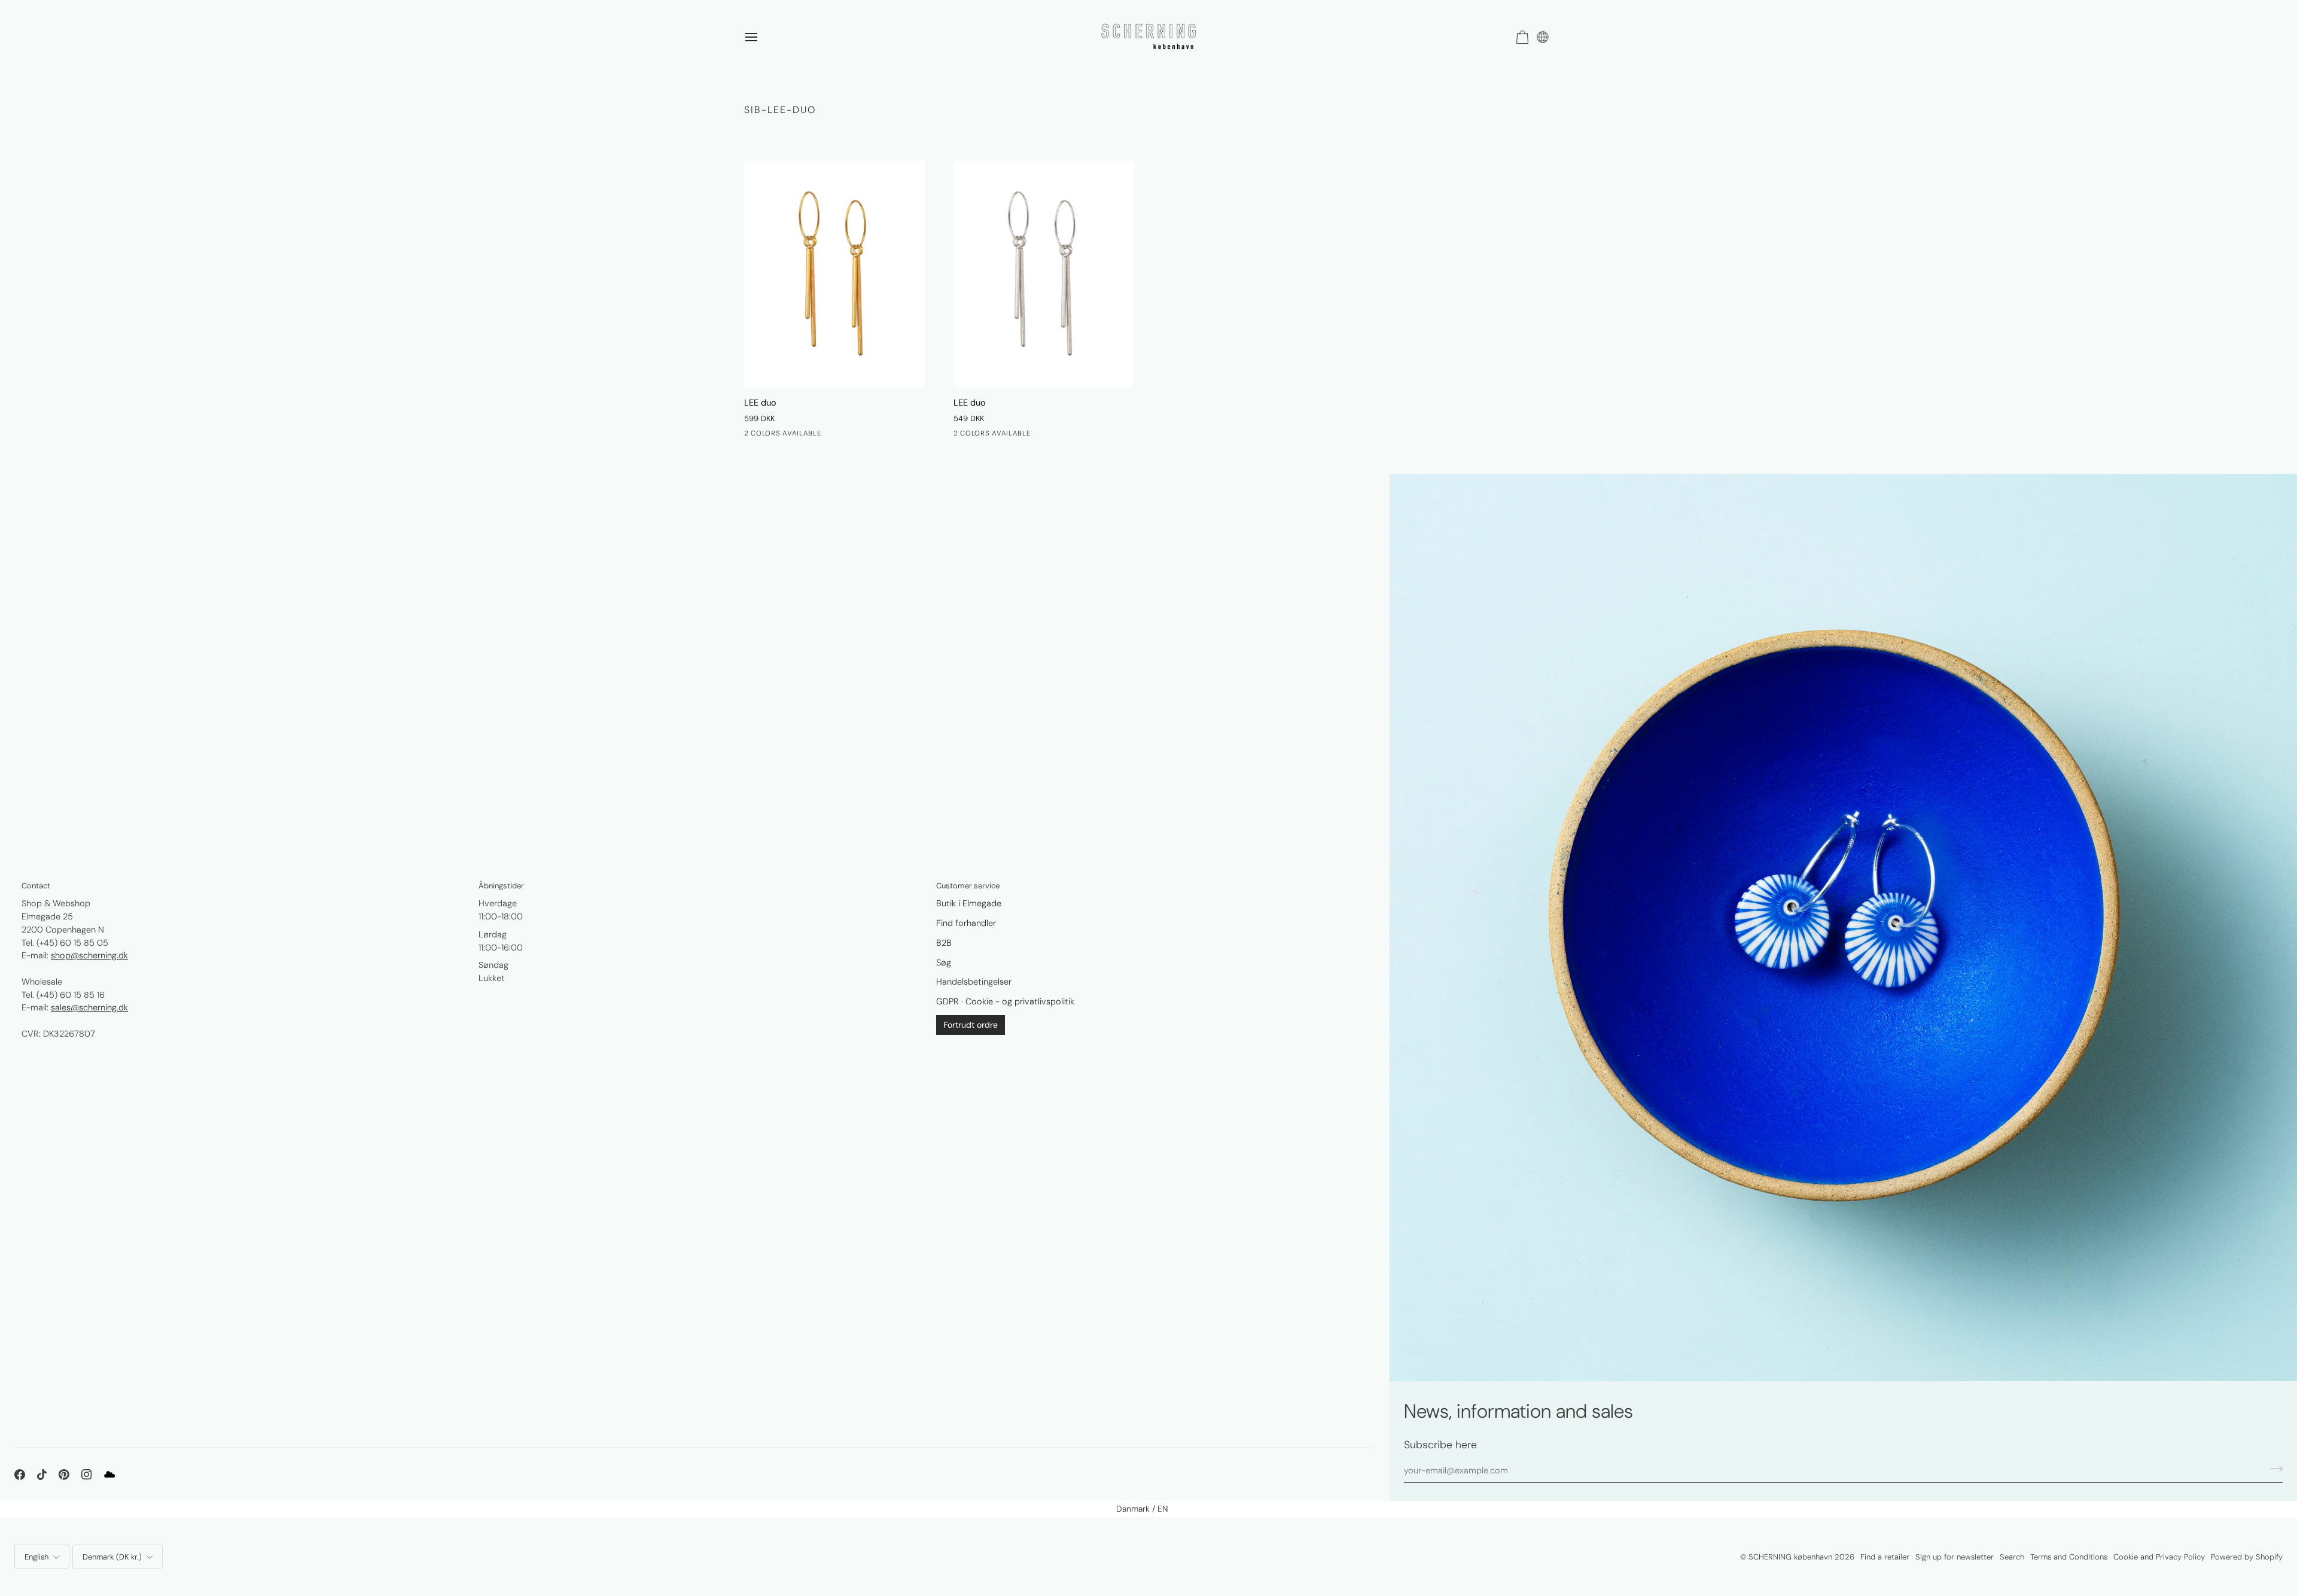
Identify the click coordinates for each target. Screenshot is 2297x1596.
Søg (944, 963)
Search (2012, 1557)
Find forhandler (966, 923)
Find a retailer (1885, 1557)
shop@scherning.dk (89, 955)
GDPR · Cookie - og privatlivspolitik (1005, 1001)
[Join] (2273, 1469)
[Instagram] (87, 1475)
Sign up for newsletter (1955, 1557)
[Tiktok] (42, 1475)
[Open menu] (762, 37)
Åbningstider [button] (501, 886)
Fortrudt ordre (971, 1025)
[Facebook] (20, 1475)
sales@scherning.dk (89, 1007)
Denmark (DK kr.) (112, 1557)
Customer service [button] (968, 886)
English (36, 1557)
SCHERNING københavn (1790, 1557)
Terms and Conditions (2069, 1557)
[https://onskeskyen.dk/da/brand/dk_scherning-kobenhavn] (109, 1475)
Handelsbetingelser (974, 982)
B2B (944, 943)
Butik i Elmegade (969, 903)
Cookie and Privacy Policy (2159, 1557)
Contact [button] (36, 886)
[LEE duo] (834, 274)
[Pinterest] (64, 1475)
